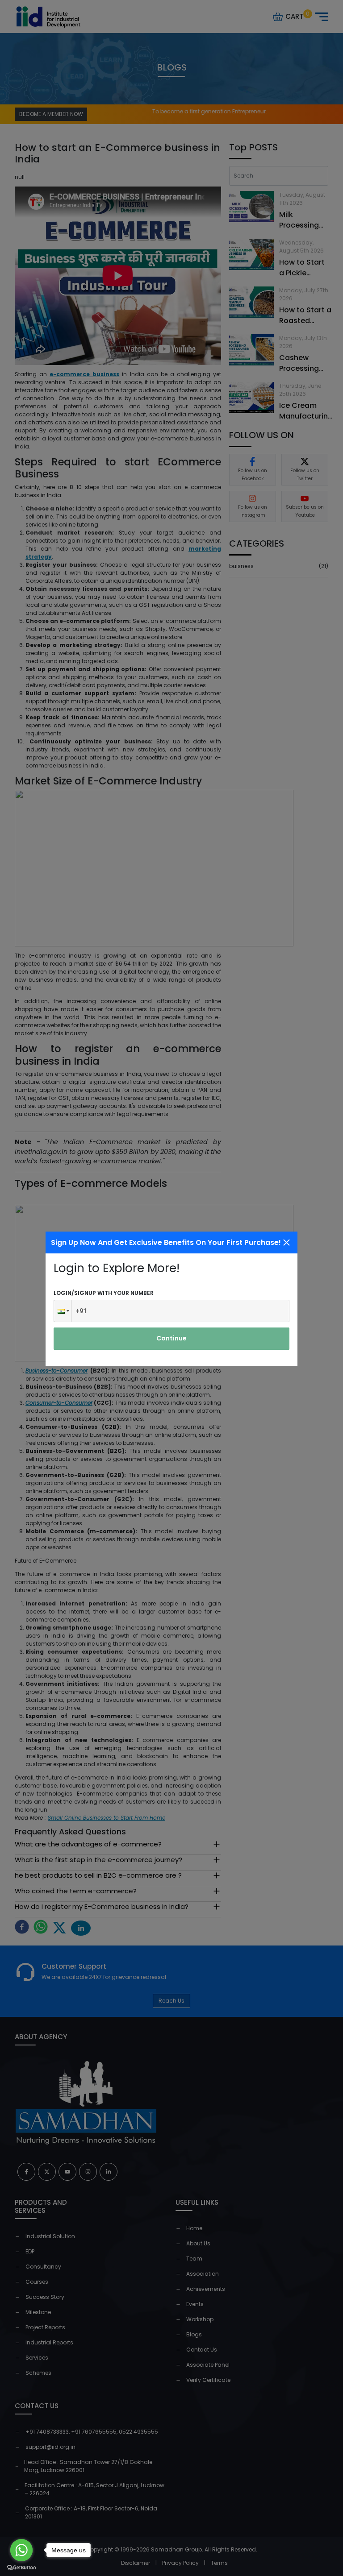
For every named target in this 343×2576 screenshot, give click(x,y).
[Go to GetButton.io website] (21, 2567)
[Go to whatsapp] (21, 2550)
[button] (63, 1311)
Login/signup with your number (104, 1293)
